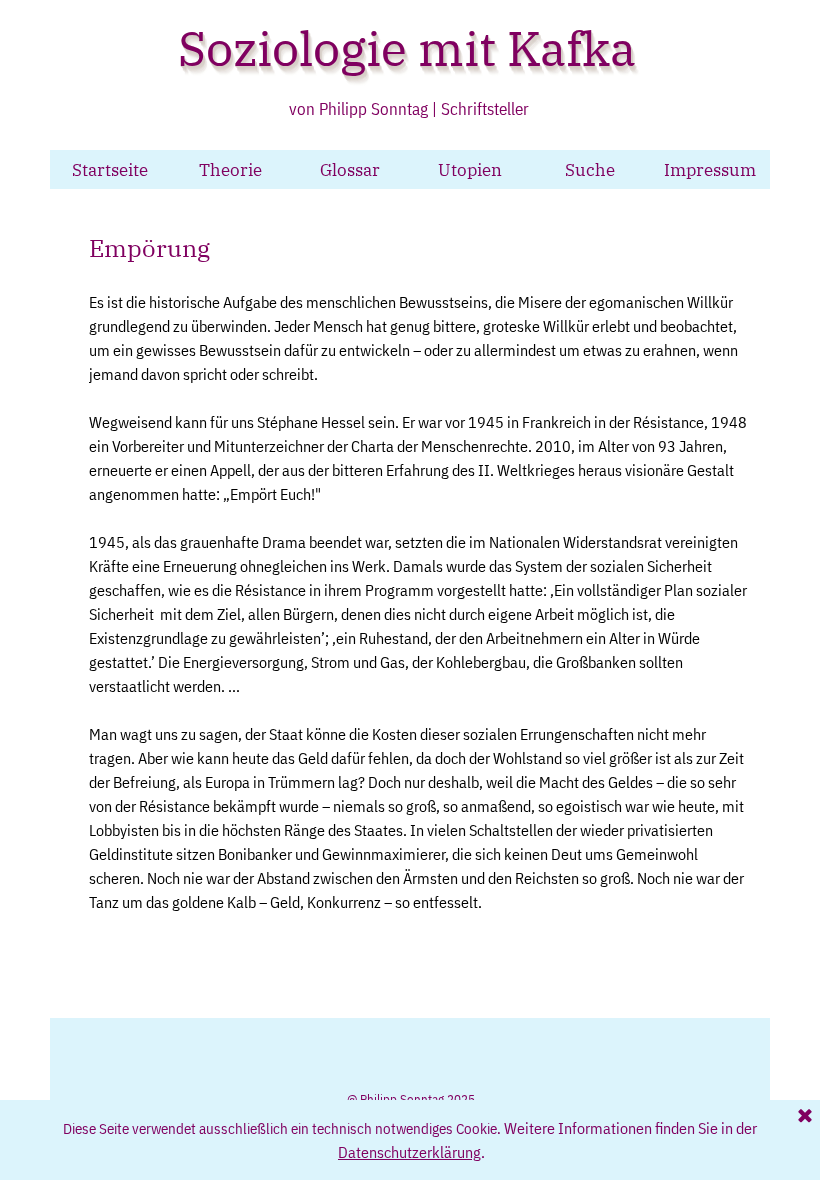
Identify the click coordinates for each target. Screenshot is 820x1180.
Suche (590, 169)
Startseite (110, 169)
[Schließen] (805, 1117)
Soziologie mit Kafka (407, 48)
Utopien (470, 169)
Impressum (710, 169)
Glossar (350, 169)
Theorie (230, 169)
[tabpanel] (420, 608)
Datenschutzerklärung (409, 1152)
